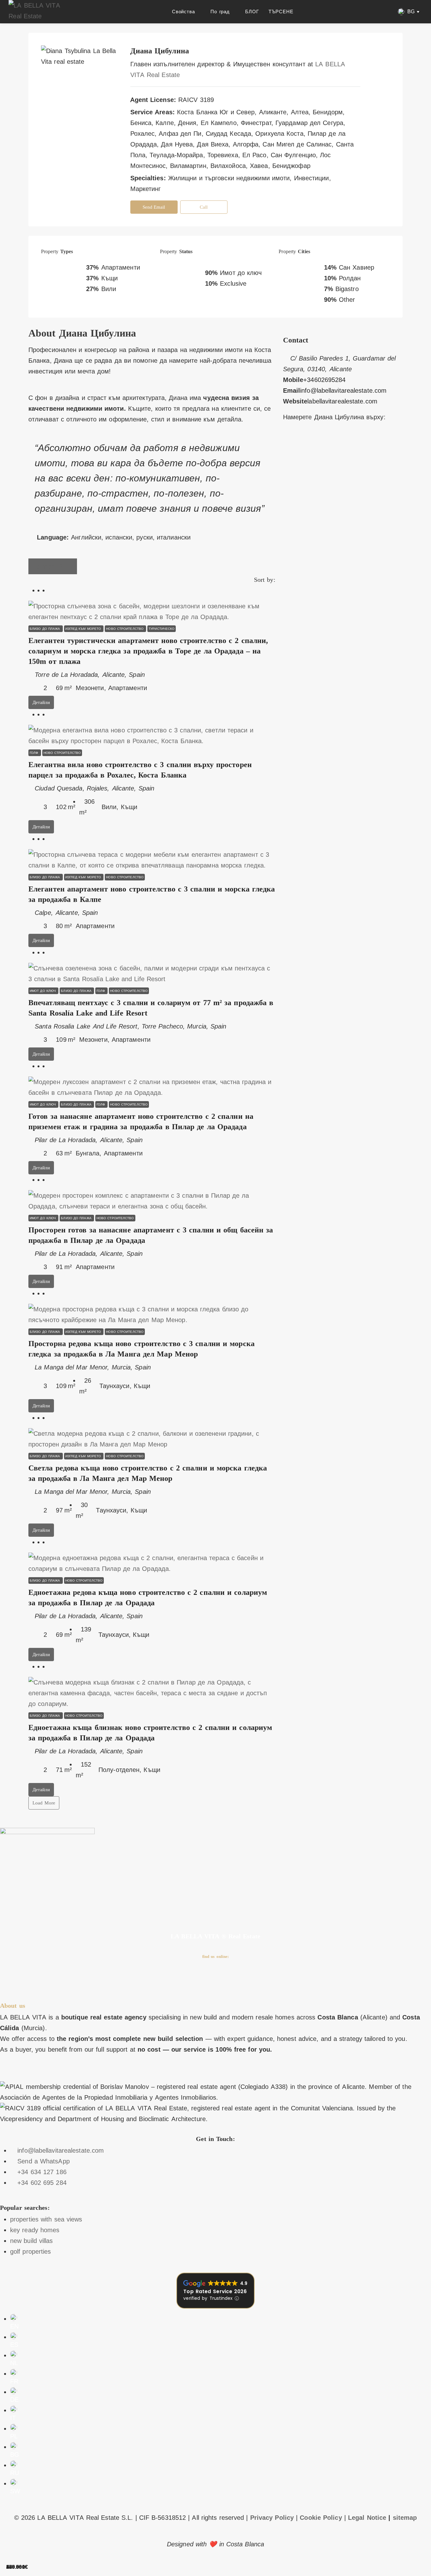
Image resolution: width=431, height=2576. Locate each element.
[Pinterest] (98, 1980)
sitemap (405, 2518)
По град (220, 12)
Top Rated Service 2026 (215, 2291)
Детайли (41, 702)
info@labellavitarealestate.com (343, 391)
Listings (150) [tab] (53, 566)
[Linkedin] (80, 1980)
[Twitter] (293, 444)
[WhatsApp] (331, 444)
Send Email (154, 207)
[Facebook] (286, 444)
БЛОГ (252, 12)
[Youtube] (62, 1980)
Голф (35, 753)
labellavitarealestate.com (342, 401)
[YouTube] (316, 444)
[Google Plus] (308, 444)
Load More (44, 1803)
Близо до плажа (46, 629)
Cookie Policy (321, 2518)
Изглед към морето (84, 629)
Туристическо (162, 629)
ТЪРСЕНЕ (281, 12)
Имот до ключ (43, 991)
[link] (152, 611)
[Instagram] (323, 444)
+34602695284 (324, 380)
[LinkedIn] (301, 444)
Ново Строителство (125, 629)
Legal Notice (367, 2518)
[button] (409, 12)
